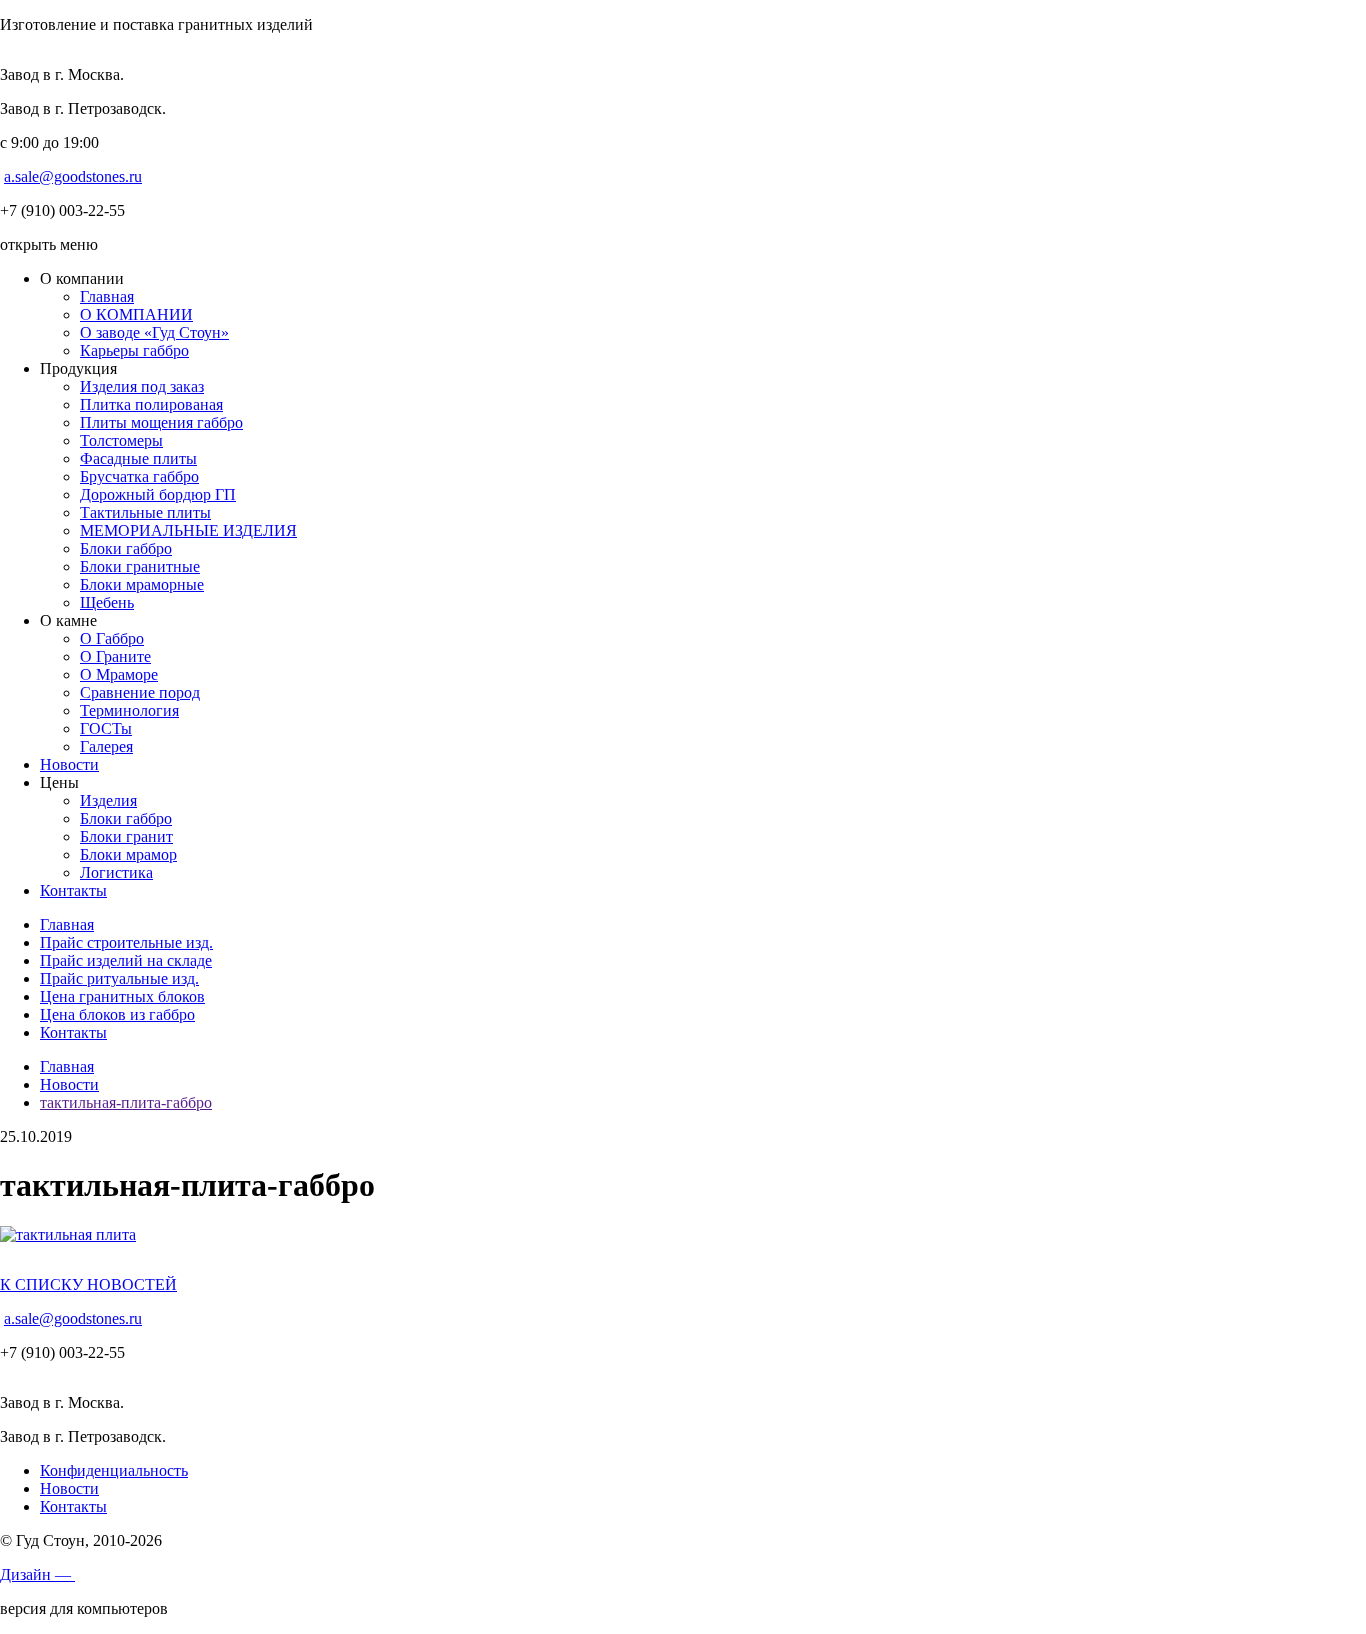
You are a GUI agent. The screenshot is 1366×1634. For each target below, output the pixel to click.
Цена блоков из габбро (117, 1014)
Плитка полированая (151, 404)
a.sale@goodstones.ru (73, 176)
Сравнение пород (140, 692)
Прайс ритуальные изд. (119, 978)
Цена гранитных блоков (122, 996)
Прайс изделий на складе (126, 960)
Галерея (106, 746)
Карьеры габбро (134, 350)
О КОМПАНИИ (136, 314)
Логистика (116, 872)
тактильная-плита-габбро (126, 1102)
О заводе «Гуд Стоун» (154, 332)
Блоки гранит (126, 836)
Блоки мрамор (128, 854)
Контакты (73, 890)
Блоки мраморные (142, 584)
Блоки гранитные (140, 566)
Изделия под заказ (142, 386)
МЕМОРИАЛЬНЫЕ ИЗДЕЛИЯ (188, 530)
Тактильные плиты (145, 512)
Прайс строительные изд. (126, 942)
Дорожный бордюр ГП (158, 494)
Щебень (107, 602)
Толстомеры (121, 440)
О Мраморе (119, 674)
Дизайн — (37, 1574)
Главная (107, 296)
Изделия (108, 800)
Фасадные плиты (138, 458)
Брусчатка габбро (139, 476)
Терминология (129, 710)
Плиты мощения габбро (161, 422)
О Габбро (112, 638)
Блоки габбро (126, 548)
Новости (69, 764)
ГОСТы (106, 728)
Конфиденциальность (114, 1470)
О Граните (115, 656)
